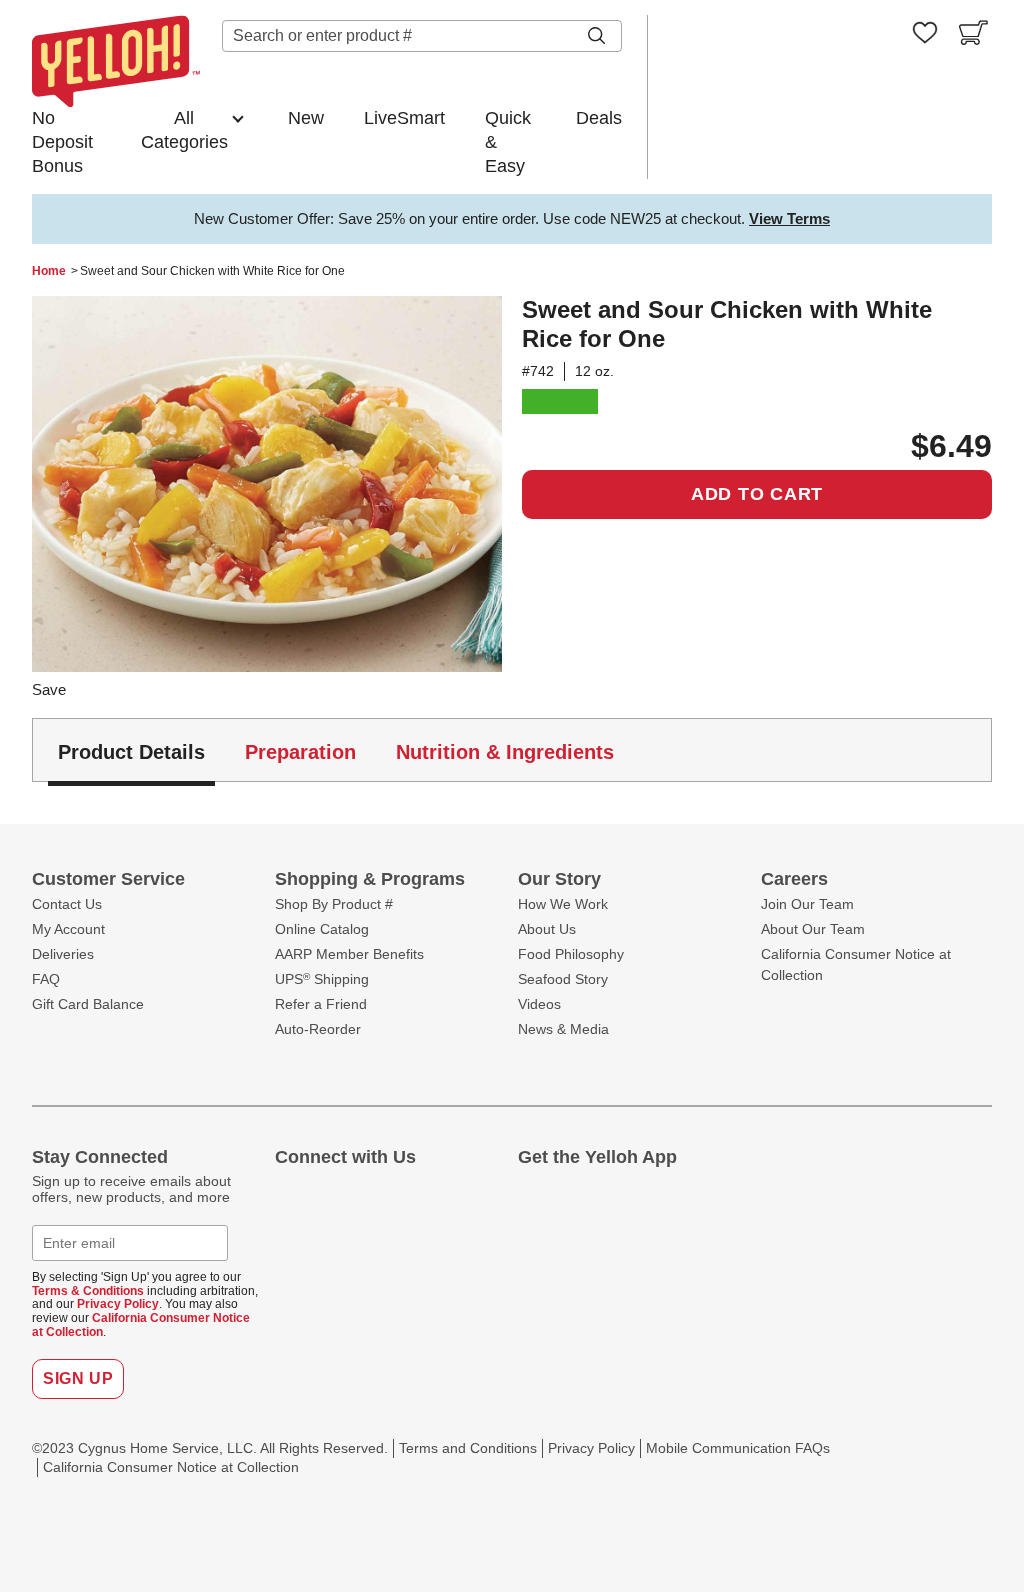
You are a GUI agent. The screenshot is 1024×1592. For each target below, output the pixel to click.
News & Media (563, 1029)
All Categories (184, 130)
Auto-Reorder (318, 1029)
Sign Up (78, 1378)
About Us (547, 929)
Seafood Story (563, 979)
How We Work (563, 904)
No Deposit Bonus (62, 142)
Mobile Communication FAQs (738, 1448)
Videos (539, 1004)
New (306, 118)
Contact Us (67, 904)
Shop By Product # (334, 904)
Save (49, 689)
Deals (599, 118)
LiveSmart (404, 118)
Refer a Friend (321, 1004)
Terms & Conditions (88, 1291)
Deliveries (63, 954)
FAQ (46, 979)
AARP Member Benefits (349, 954)
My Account (68, 929)
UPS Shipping (322, 979)
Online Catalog (322, 929)
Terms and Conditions (468, 1448)
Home (49, 271)
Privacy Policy (118, 1304)
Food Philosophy (571, 954)
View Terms (789, 218)
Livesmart (560, 401)
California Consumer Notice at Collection (141, 1325)
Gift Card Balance (88, 1004)
